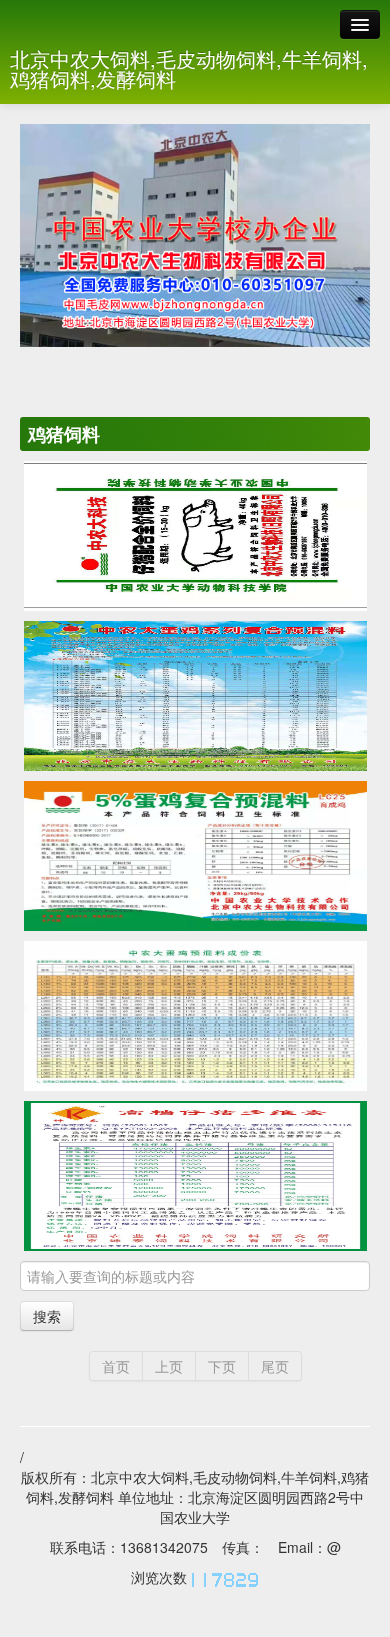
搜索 (47, 1316)
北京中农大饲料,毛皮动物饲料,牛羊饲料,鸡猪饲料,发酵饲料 (189, 68)
